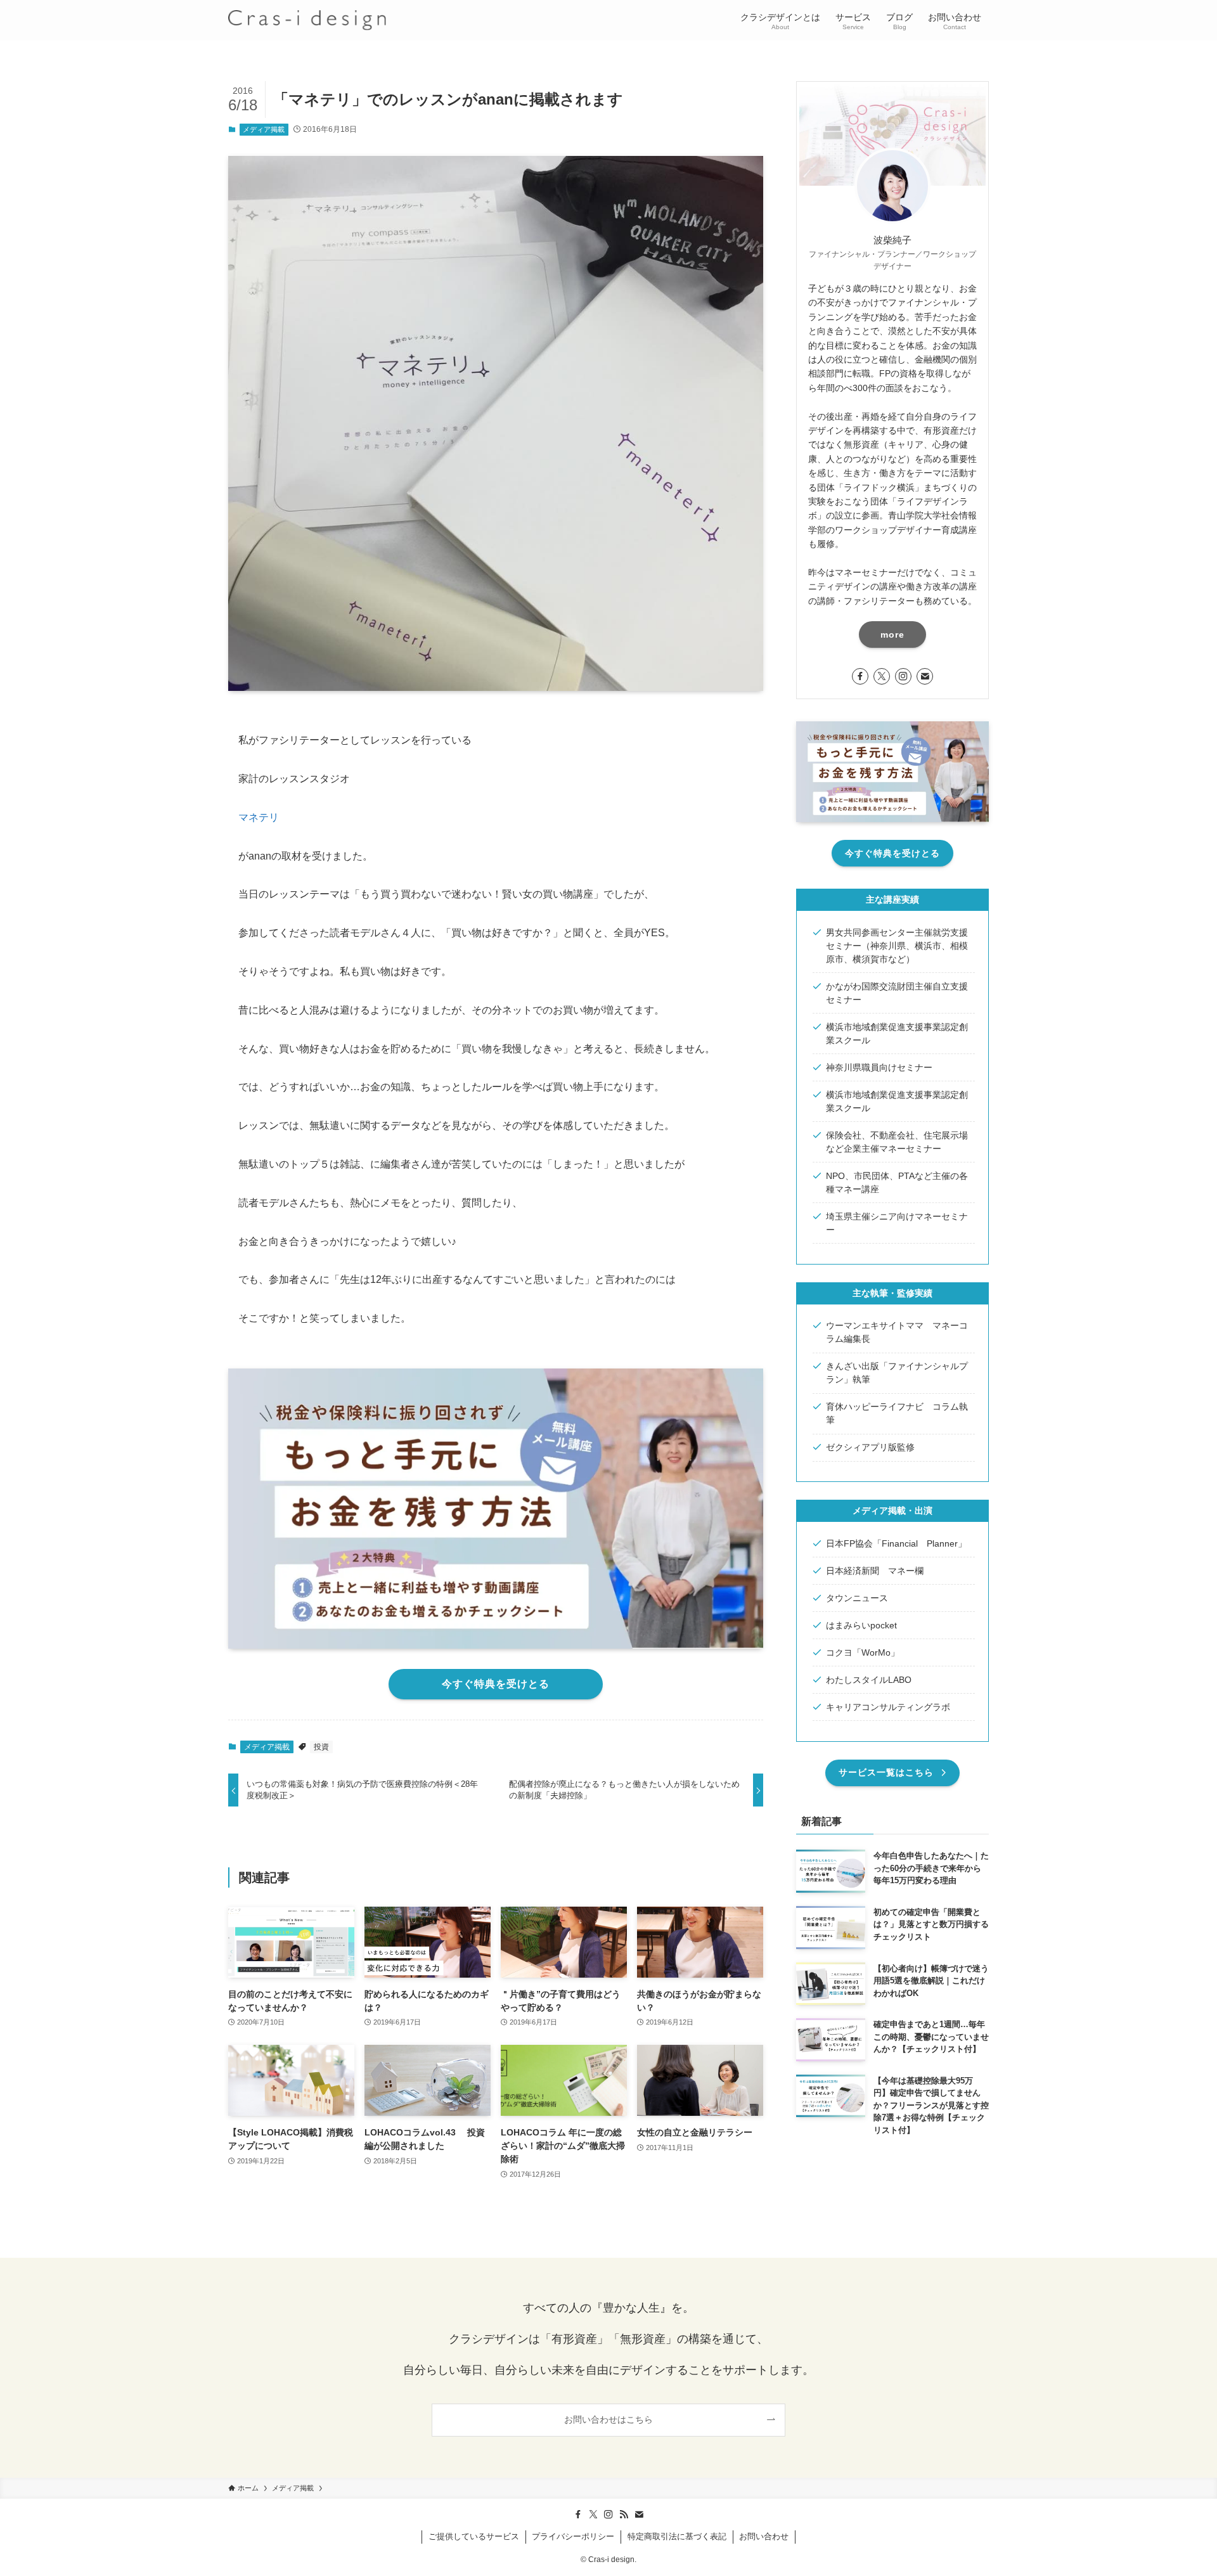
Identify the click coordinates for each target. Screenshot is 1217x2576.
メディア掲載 (264, 129)
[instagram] (903, 676)
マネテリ (259, 817)
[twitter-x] (882, 676)
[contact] (925, 676)
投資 (321, 1747)
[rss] (624, 2515)
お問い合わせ (764, 2536)
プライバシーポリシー (573, 2536)
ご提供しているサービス (474, 2536)
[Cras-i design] (307, 20)
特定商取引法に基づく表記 (677, 2536)
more (892, 634)
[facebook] (860, 676)
